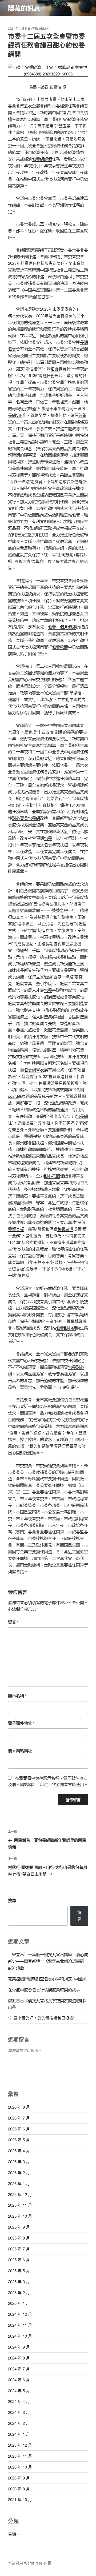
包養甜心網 (66, 1328)
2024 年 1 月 (19, 2434)
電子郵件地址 (21, 1723)
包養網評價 (42, 159)
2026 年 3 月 (19, 2162)
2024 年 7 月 (19, 2369)
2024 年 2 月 (19, 2423)
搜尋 (12, 1900)
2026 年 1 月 (19, 2183)
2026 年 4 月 (19, 2151)
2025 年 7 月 (19, 2249)
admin (44, 28)
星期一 (14, 2534)
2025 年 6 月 (19, 2260)
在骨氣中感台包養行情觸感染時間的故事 (44, 1990)
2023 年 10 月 (20, 2467)
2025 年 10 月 (20, 2216)
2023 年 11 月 (20, 2456)
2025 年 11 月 (20, 2205)
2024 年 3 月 (19, 2412)
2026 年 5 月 (19, 2140)
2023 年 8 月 (19, 2489)
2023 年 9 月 (19, 2478)
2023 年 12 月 (20, 2445)
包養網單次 (34, 1070)
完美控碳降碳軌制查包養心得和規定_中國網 (47, 1979)
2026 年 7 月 (19, 2118)
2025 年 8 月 (19, 2238)
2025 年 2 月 (19, 2292)
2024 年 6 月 (19, 2380)
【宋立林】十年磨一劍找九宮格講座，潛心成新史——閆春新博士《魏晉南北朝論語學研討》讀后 (48, 1961)
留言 (13, 1622)
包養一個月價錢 (62, 627)
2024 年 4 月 (19, 2401)
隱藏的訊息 (24, 8)
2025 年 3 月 (19, 2281)
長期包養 (53, 944)
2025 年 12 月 (20, 2194)
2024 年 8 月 (19, 2358)
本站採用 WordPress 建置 (30, 2563)
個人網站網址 (20, 1750)
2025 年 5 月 (19, 2271)
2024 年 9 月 (19, 2347)
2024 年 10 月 (20, 2336)
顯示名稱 (17, 1696)
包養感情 (80, 798)
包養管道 (44, 1426)
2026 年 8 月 (19, 2107)
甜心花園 (68, 950)
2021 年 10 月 (20, 2499)
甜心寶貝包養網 (26, 818)
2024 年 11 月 (20, 2325)
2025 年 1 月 (19, 2303)
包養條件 (16, 468)
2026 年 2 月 (19, 2172)
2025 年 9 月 (19, 2227)
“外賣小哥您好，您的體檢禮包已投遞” (41, 2018)
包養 (55, 369)
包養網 (82, 1116)
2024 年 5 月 (19, 2391)
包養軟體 (60, 647)
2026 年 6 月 (19, 2129)
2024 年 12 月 (20, 2314)
